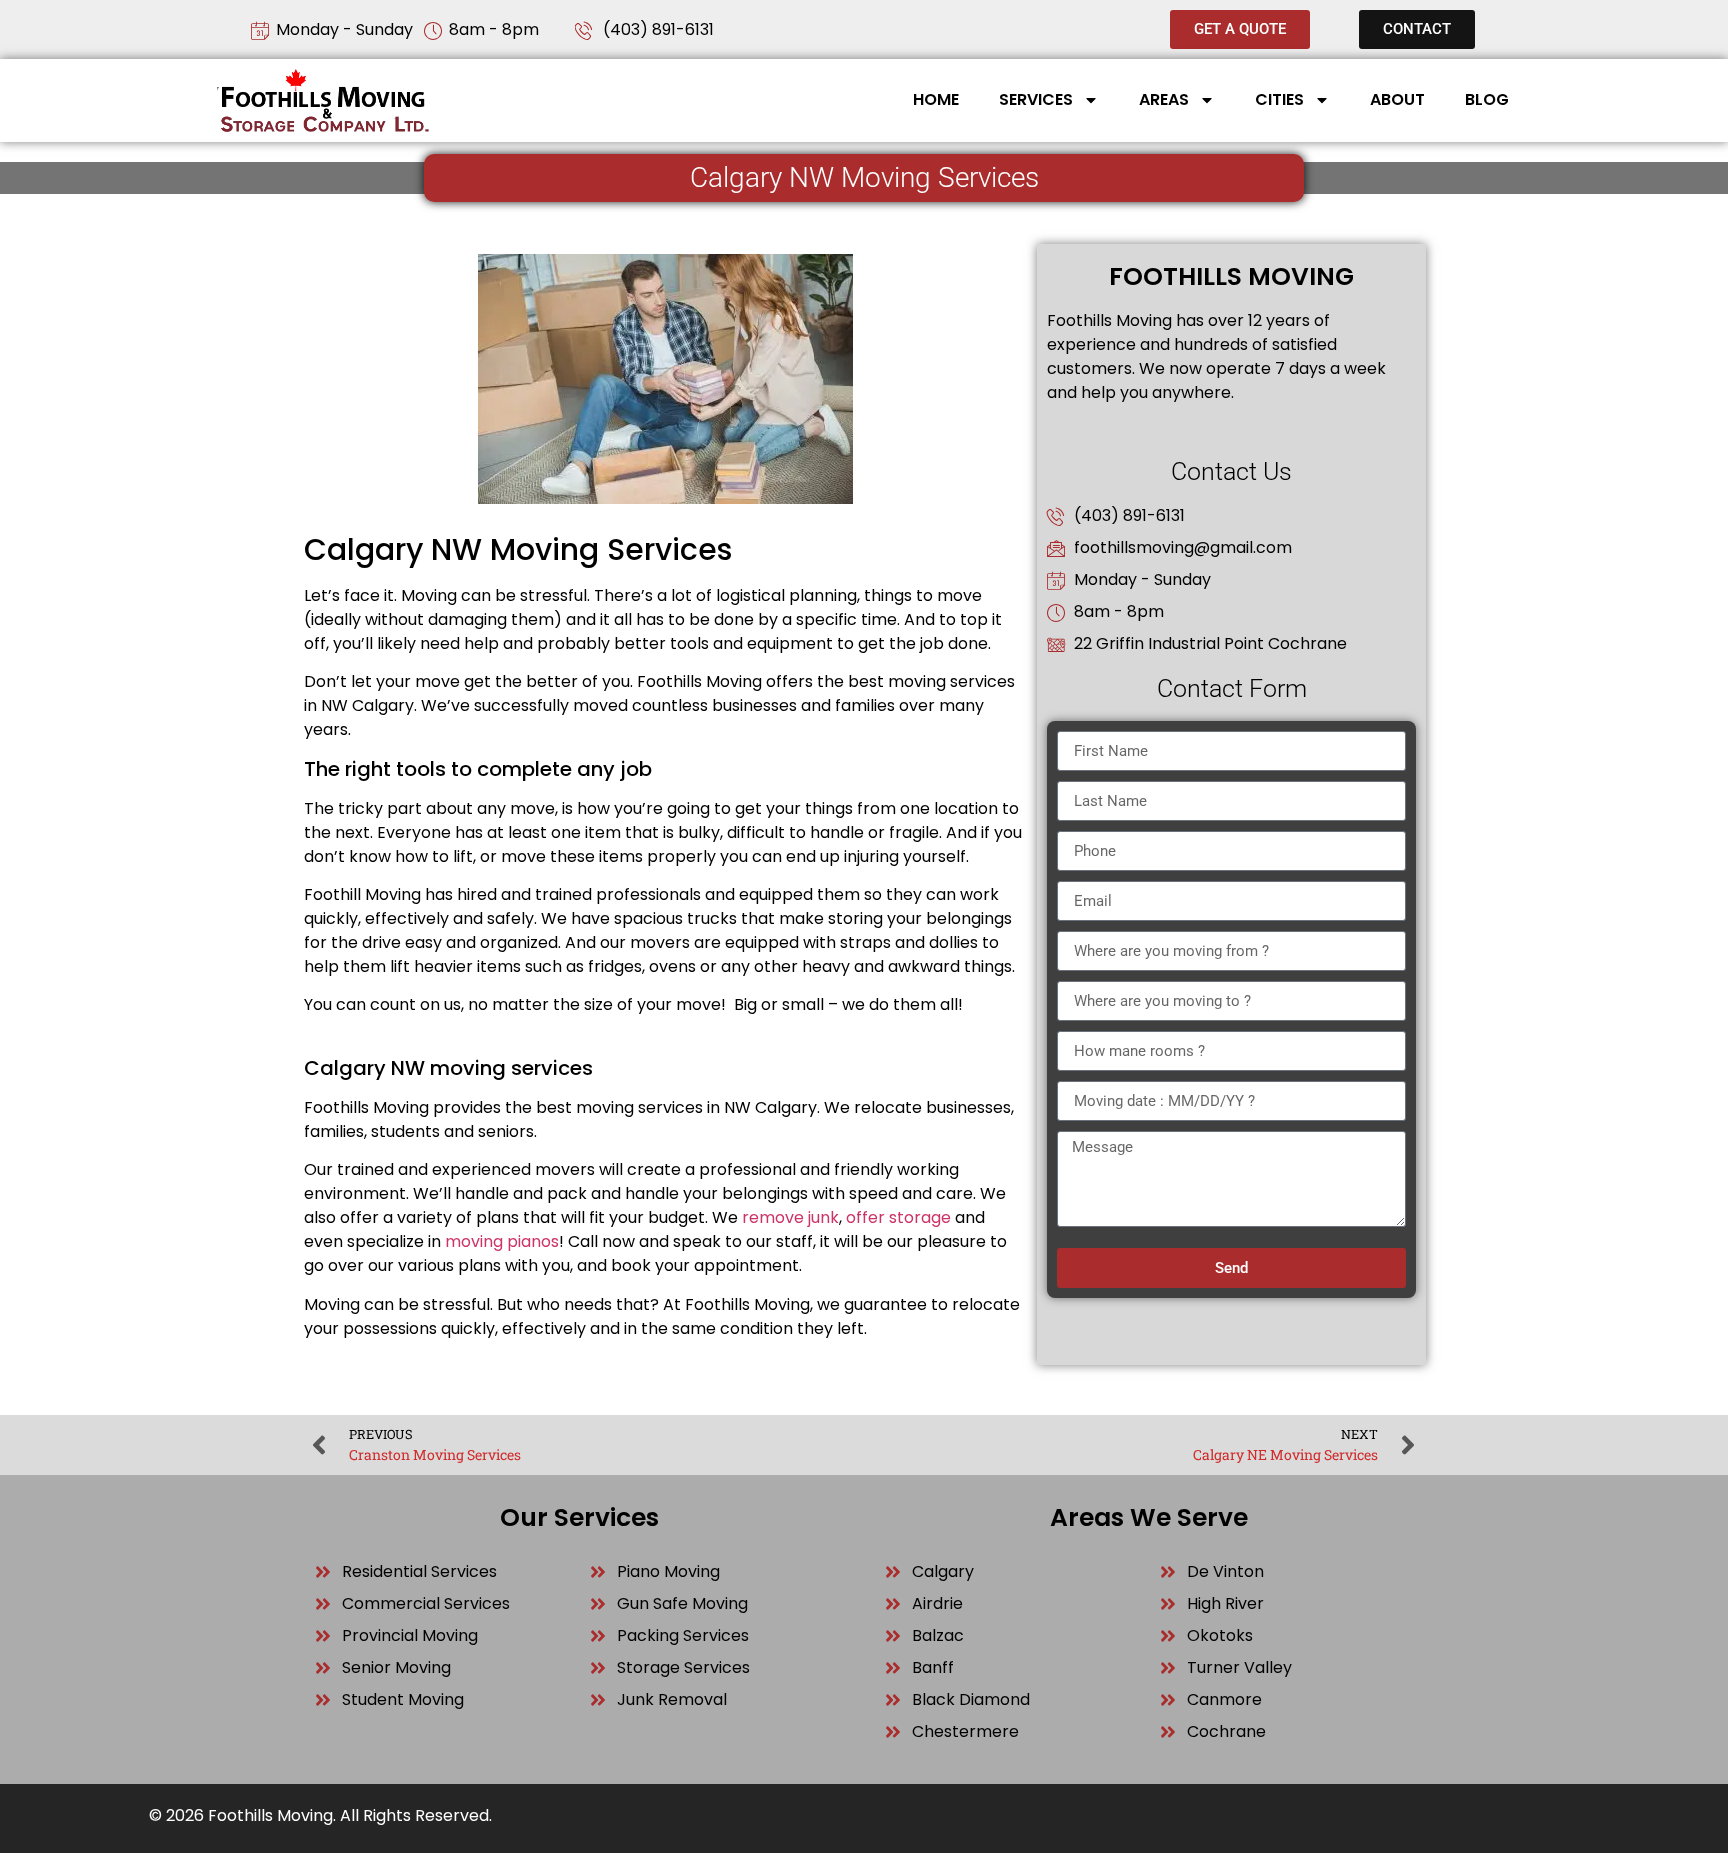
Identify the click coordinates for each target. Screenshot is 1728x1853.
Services (1036, 99)
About (1397, 99)
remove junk (790, 1217)
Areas (1164, 99)
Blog (1487, 99)
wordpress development (401, 1028)
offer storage (898, 1217)
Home (936, 99)
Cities (1279, 99)
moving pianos (502, 1241)
